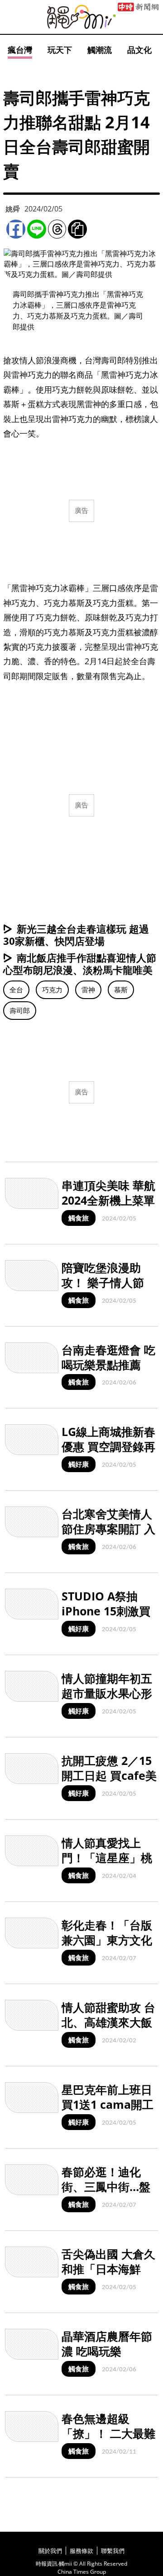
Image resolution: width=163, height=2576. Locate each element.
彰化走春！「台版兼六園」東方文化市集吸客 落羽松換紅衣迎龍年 (108, 1947)
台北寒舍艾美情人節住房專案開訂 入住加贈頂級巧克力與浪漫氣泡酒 (108, 1536)
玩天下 (60, 50)
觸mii (81, 17)
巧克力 (52, 990)
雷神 (88, 990)
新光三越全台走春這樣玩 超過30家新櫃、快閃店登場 (76, 935)
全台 (16, 990)
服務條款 (81, 2551)
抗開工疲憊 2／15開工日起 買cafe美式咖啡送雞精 (109, 1775)
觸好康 (79, 1464)
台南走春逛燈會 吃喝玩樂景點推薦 (108, 1357)
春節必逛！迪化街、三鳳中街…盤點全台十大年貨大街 (107, 2194)
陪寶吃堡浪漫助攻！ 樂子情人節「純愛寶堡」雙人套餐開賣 (107, 1290)
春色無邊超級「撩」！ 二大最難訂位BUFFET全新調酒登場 (108, 2440)
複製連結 (77, 229)
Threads (57, 229)
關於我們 (50, 2551)
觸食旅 (79, 1218)
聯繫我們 (113, 2551)
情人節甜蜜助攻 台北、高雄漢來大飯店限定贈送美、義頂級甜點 (108, 2029)
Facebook (16, 229)
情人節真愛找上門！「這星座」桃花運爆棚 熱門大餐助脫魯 (108, 1865)
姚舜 (13, 209)
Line (37, 229)
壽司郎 (20, 1010)
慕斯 (121, 990)
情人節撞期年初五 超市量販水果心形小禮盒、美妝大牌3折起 (107, 1700)
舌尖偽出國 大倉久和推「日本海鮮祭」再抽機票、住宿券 (108, 2276)
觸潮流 (100, 50)
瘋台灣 (20, 50)
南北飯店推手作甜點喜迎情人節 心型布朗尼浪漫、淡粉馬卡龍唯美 (80, 964)
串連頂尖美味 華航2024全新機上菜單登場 (108, 1200)
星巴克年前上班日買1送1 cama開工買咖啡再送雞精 (108, 2104)
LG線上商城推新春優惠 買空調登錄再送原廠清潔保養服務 (108, 1454)
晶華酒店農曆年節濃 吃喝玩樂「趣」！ (107, 2351)
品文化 (139, 50)
